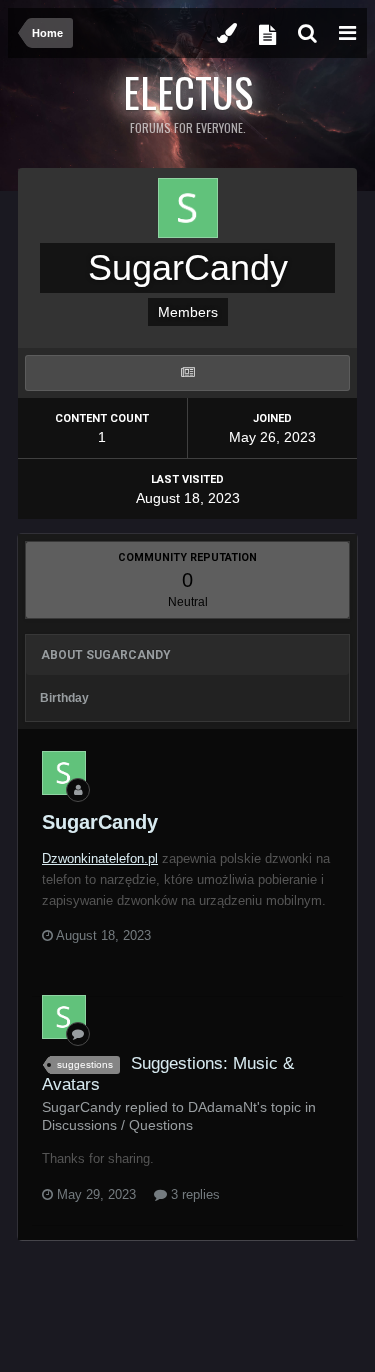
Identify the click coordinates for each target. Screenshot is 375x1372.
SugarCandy (100, 822)
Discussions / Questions (117, 1125)
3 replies (193, 1194)
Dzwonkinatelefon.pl (100, 858)
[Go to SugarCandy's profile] (64, 773)
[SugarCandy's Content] (187, 373)
